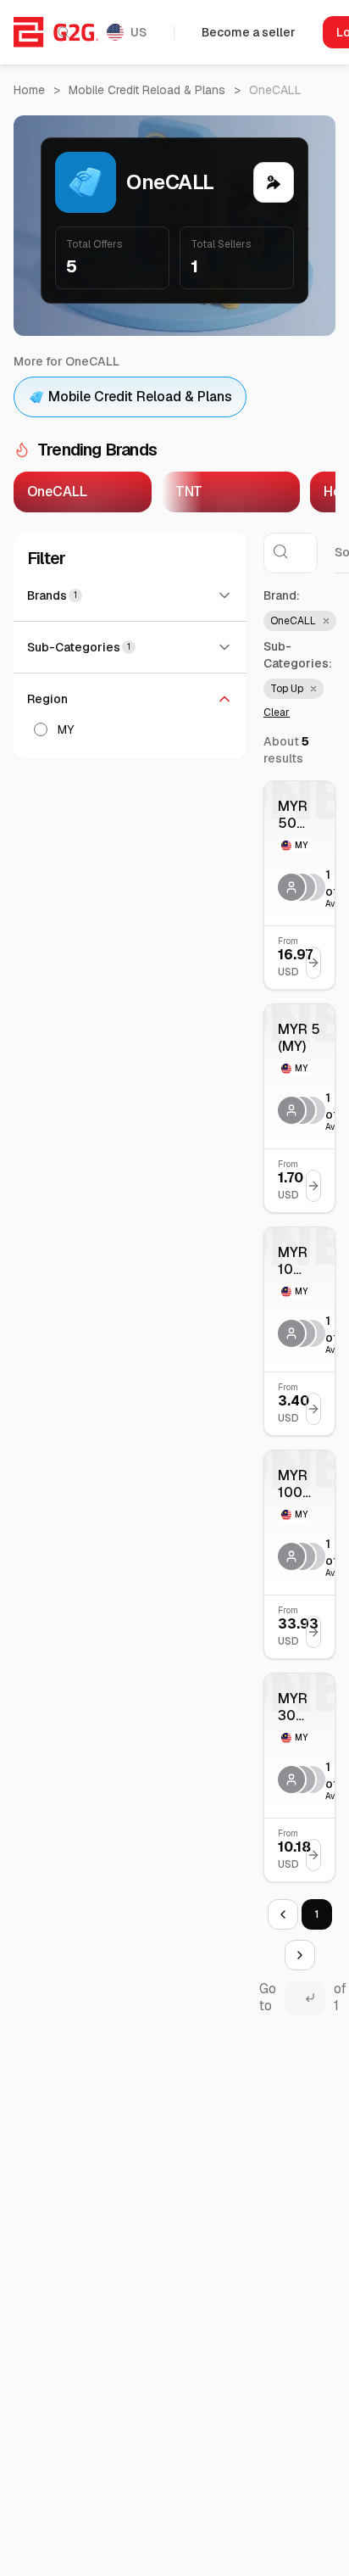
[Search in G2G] (64, 32)
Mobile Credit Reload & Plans (147, 90)
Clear (277, 712)
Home (29, 90)
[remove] (324, 621)
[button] (300, 621)
